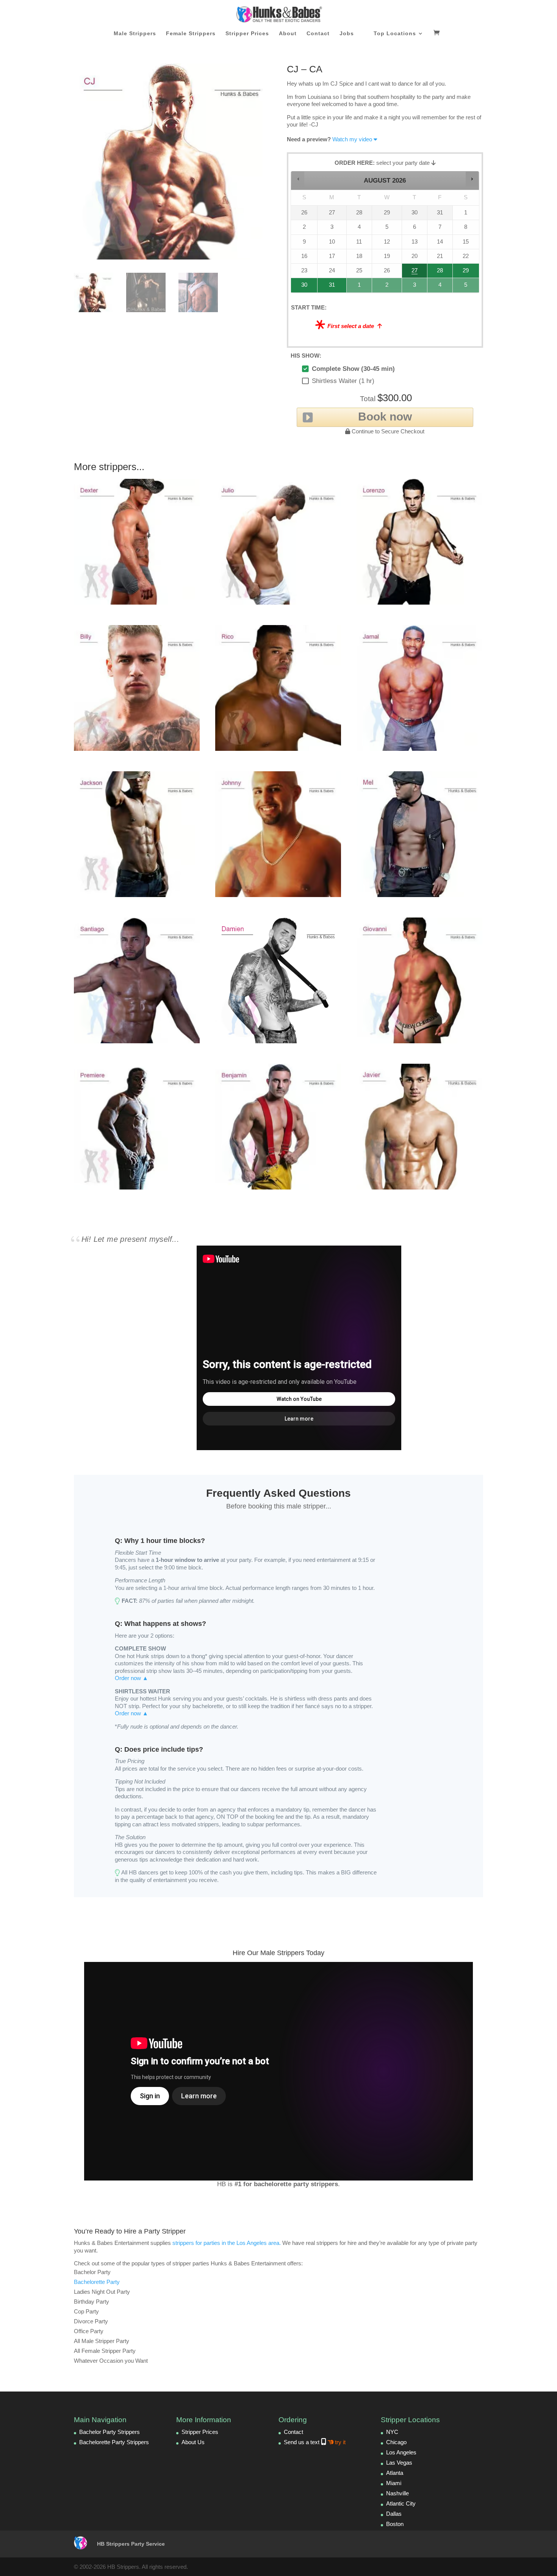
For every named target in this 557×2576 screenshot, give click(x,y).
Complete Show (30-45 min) (353, 369)
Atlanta (395, 2473)
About (288, 34)
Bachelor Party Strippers (110, 2432)
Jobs (347, 34)
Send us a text (315, 2442)
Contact (318, 34)
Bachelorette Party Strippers (114, 2442)
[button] (298, 179)
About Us (193, 2442)
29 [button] (465, 273)
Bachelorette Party (97, 2282)
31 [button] (328, 287)
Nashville (397, 2493)
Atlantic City (401, 2503)
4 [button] (440, 287)
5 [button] (466, 287)
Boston (395, 2524)
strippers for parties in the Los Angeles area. (227, 2243)
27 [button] (415, 273)
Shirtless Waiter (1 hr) (343, 381)
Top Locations (395, 34)
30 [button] (301, 287)
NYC (392, 2432)
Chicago (396, 2442)
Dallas (394, 2514)
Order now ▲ (131, 1678)
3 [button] (415, 287)
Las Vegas (399, 2463)
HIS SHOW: (306, 356)
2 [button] (387, 287)
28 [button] (437, 273)
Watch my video (352, 139)
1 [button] (360, 287)
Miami (394, 2483)
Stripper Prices (247, 34)
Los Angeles (401, 2452)
